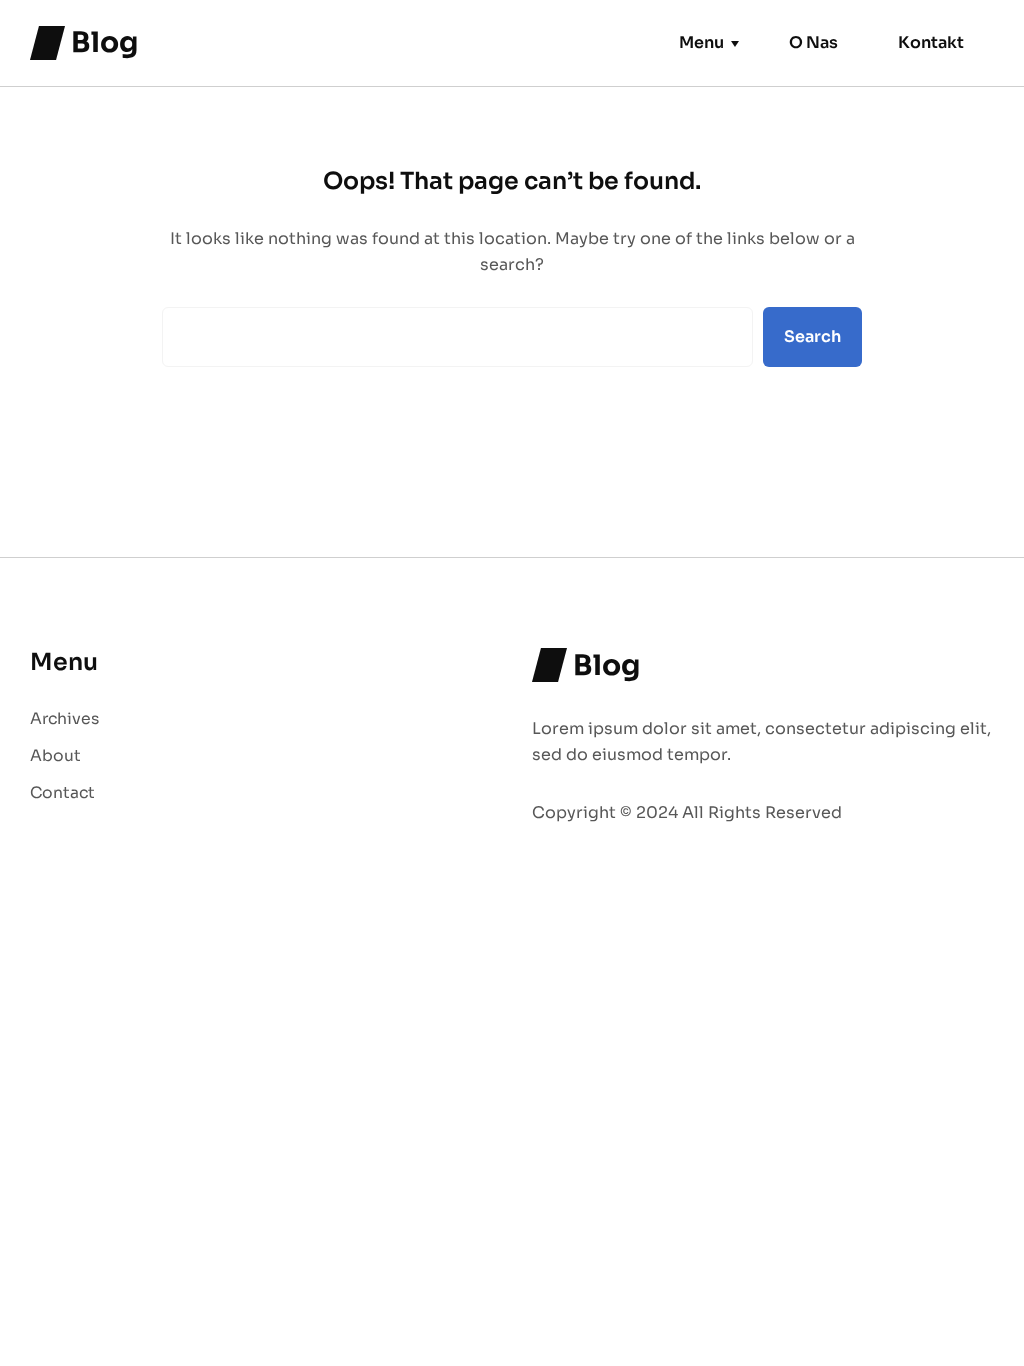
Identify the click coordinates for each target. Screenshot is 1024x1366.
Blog (104, 42)
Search (812, 336)
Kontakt (931, 42)
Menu (701, 42)
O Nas (813, 42)
